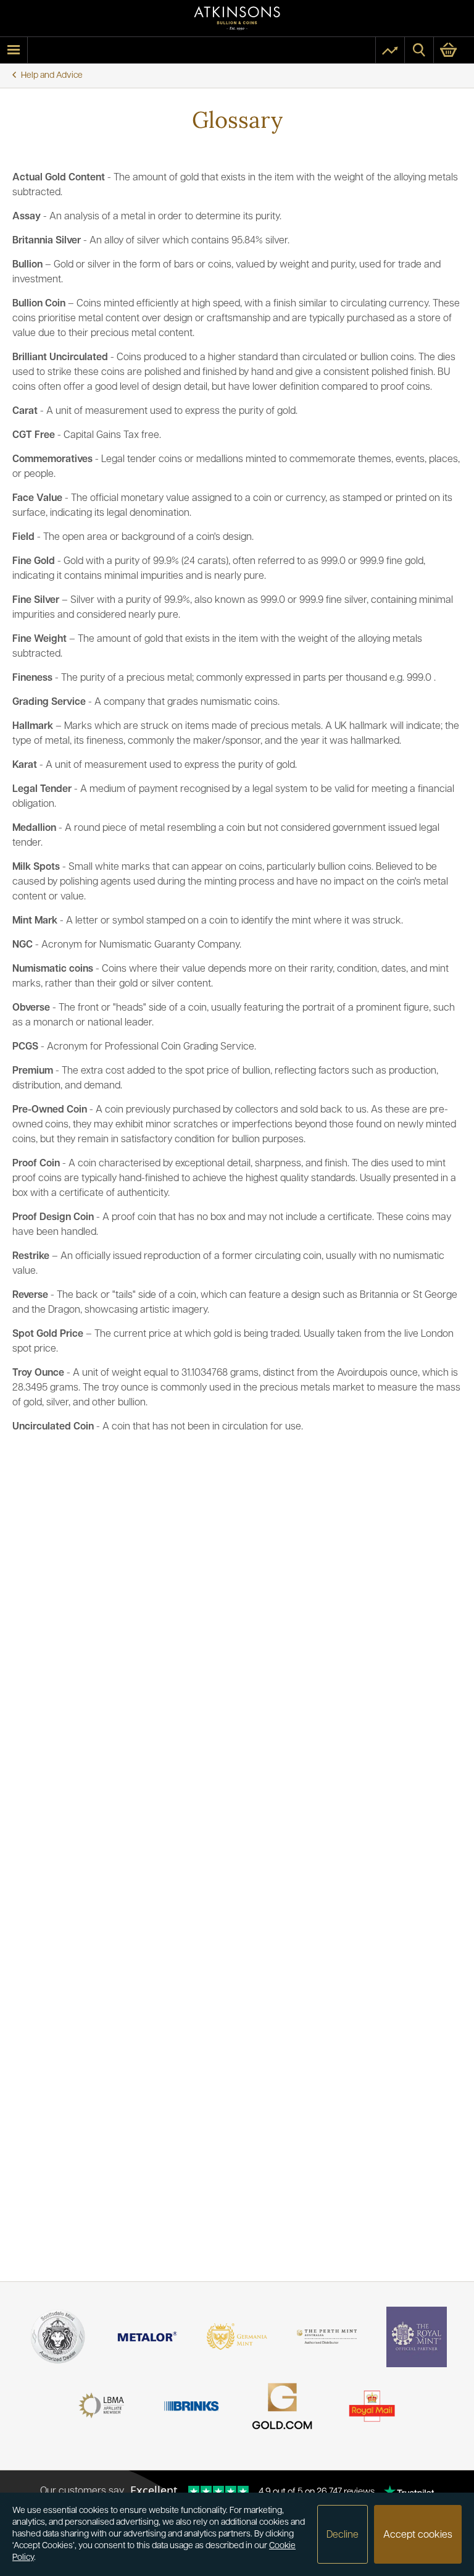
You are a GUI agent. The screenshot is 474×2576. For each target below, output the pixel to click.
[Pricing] (390, 50)
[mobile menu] (14, 50)
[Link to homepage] (237, 18)
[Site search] (419, 50)
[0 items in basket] (454, 50)
